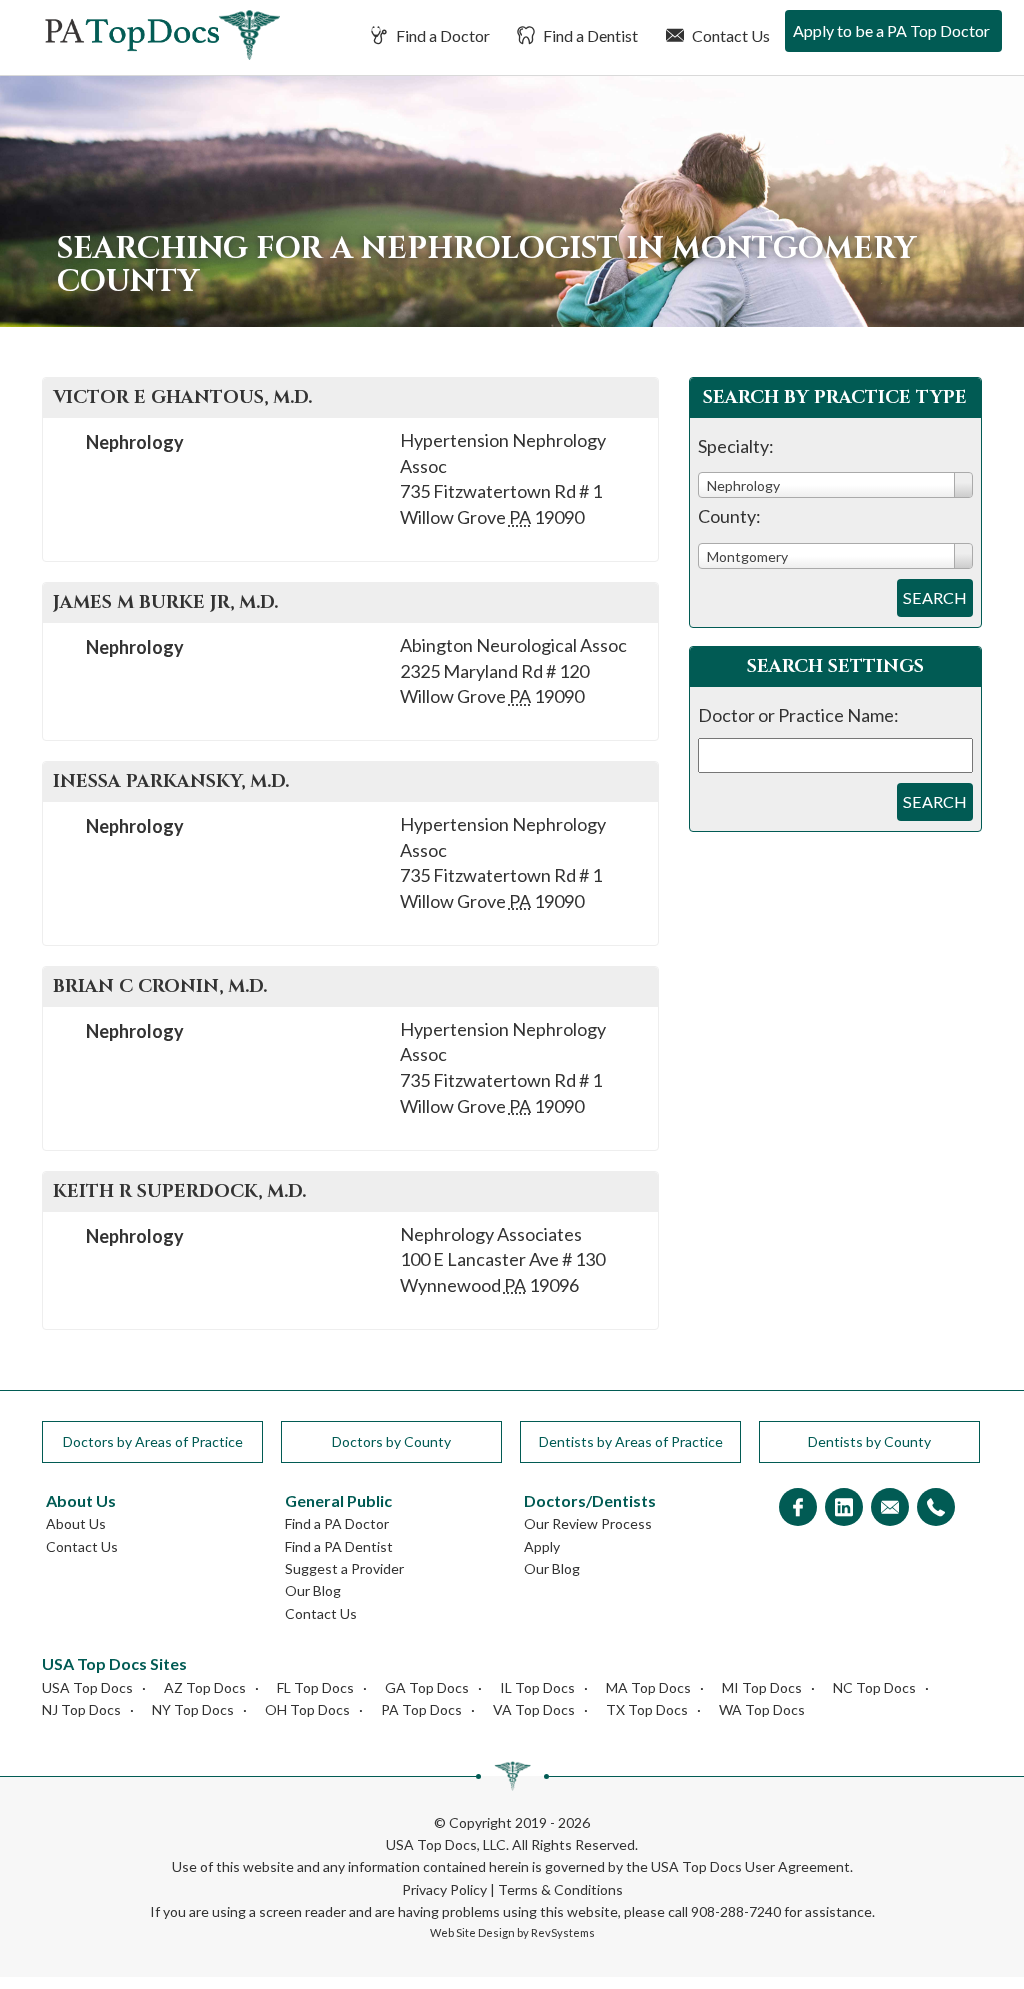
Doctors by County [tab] (391, 1441)
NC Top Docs (874, 1687)
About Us (76, 1523)
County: (729, 516)
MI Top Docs (762, 1687)
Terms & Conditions (560, 1889)
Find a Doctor (441, 35)
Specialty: (736, 446)
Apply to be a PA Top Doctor (891, 30)
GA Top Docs (427, 1687)
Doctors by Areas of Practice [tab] (153, 1441)
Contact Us (729, 35)
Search (935, 597)
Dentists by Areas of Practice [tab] (631, 1441)
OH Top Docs (307, 1709)
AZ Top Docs (205, 1687)
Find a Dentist (589, 35)
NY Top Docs (193, 1709)
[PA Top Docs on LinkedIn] (844, 1508)
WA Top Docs (762, 1709)
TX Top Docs (647, 1709)
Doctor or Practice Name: (798, 715)
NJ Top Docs (81, 1709)
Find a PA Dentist (339, 1546)
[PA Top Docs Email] (890, 1508)
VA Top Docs (534, 1709)
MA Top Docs (648, 1687)
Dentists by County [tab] (869, 1441)
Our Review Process (588, 1523)
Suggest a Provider (344, 1568)
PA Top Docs (421, 1709)
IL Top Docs (537, 1687)
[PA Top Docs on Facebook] (798, 1508)
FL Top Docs (315, 1687)
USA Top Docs (87, 1687)
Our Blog (313, 1590)
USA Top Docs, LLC (446, 1844)
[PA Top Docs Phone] (936, 1508)
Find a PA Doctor (337, 1523)
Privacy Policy (444, 1889)
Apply (542, 1546)
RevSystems (563, 1932)
